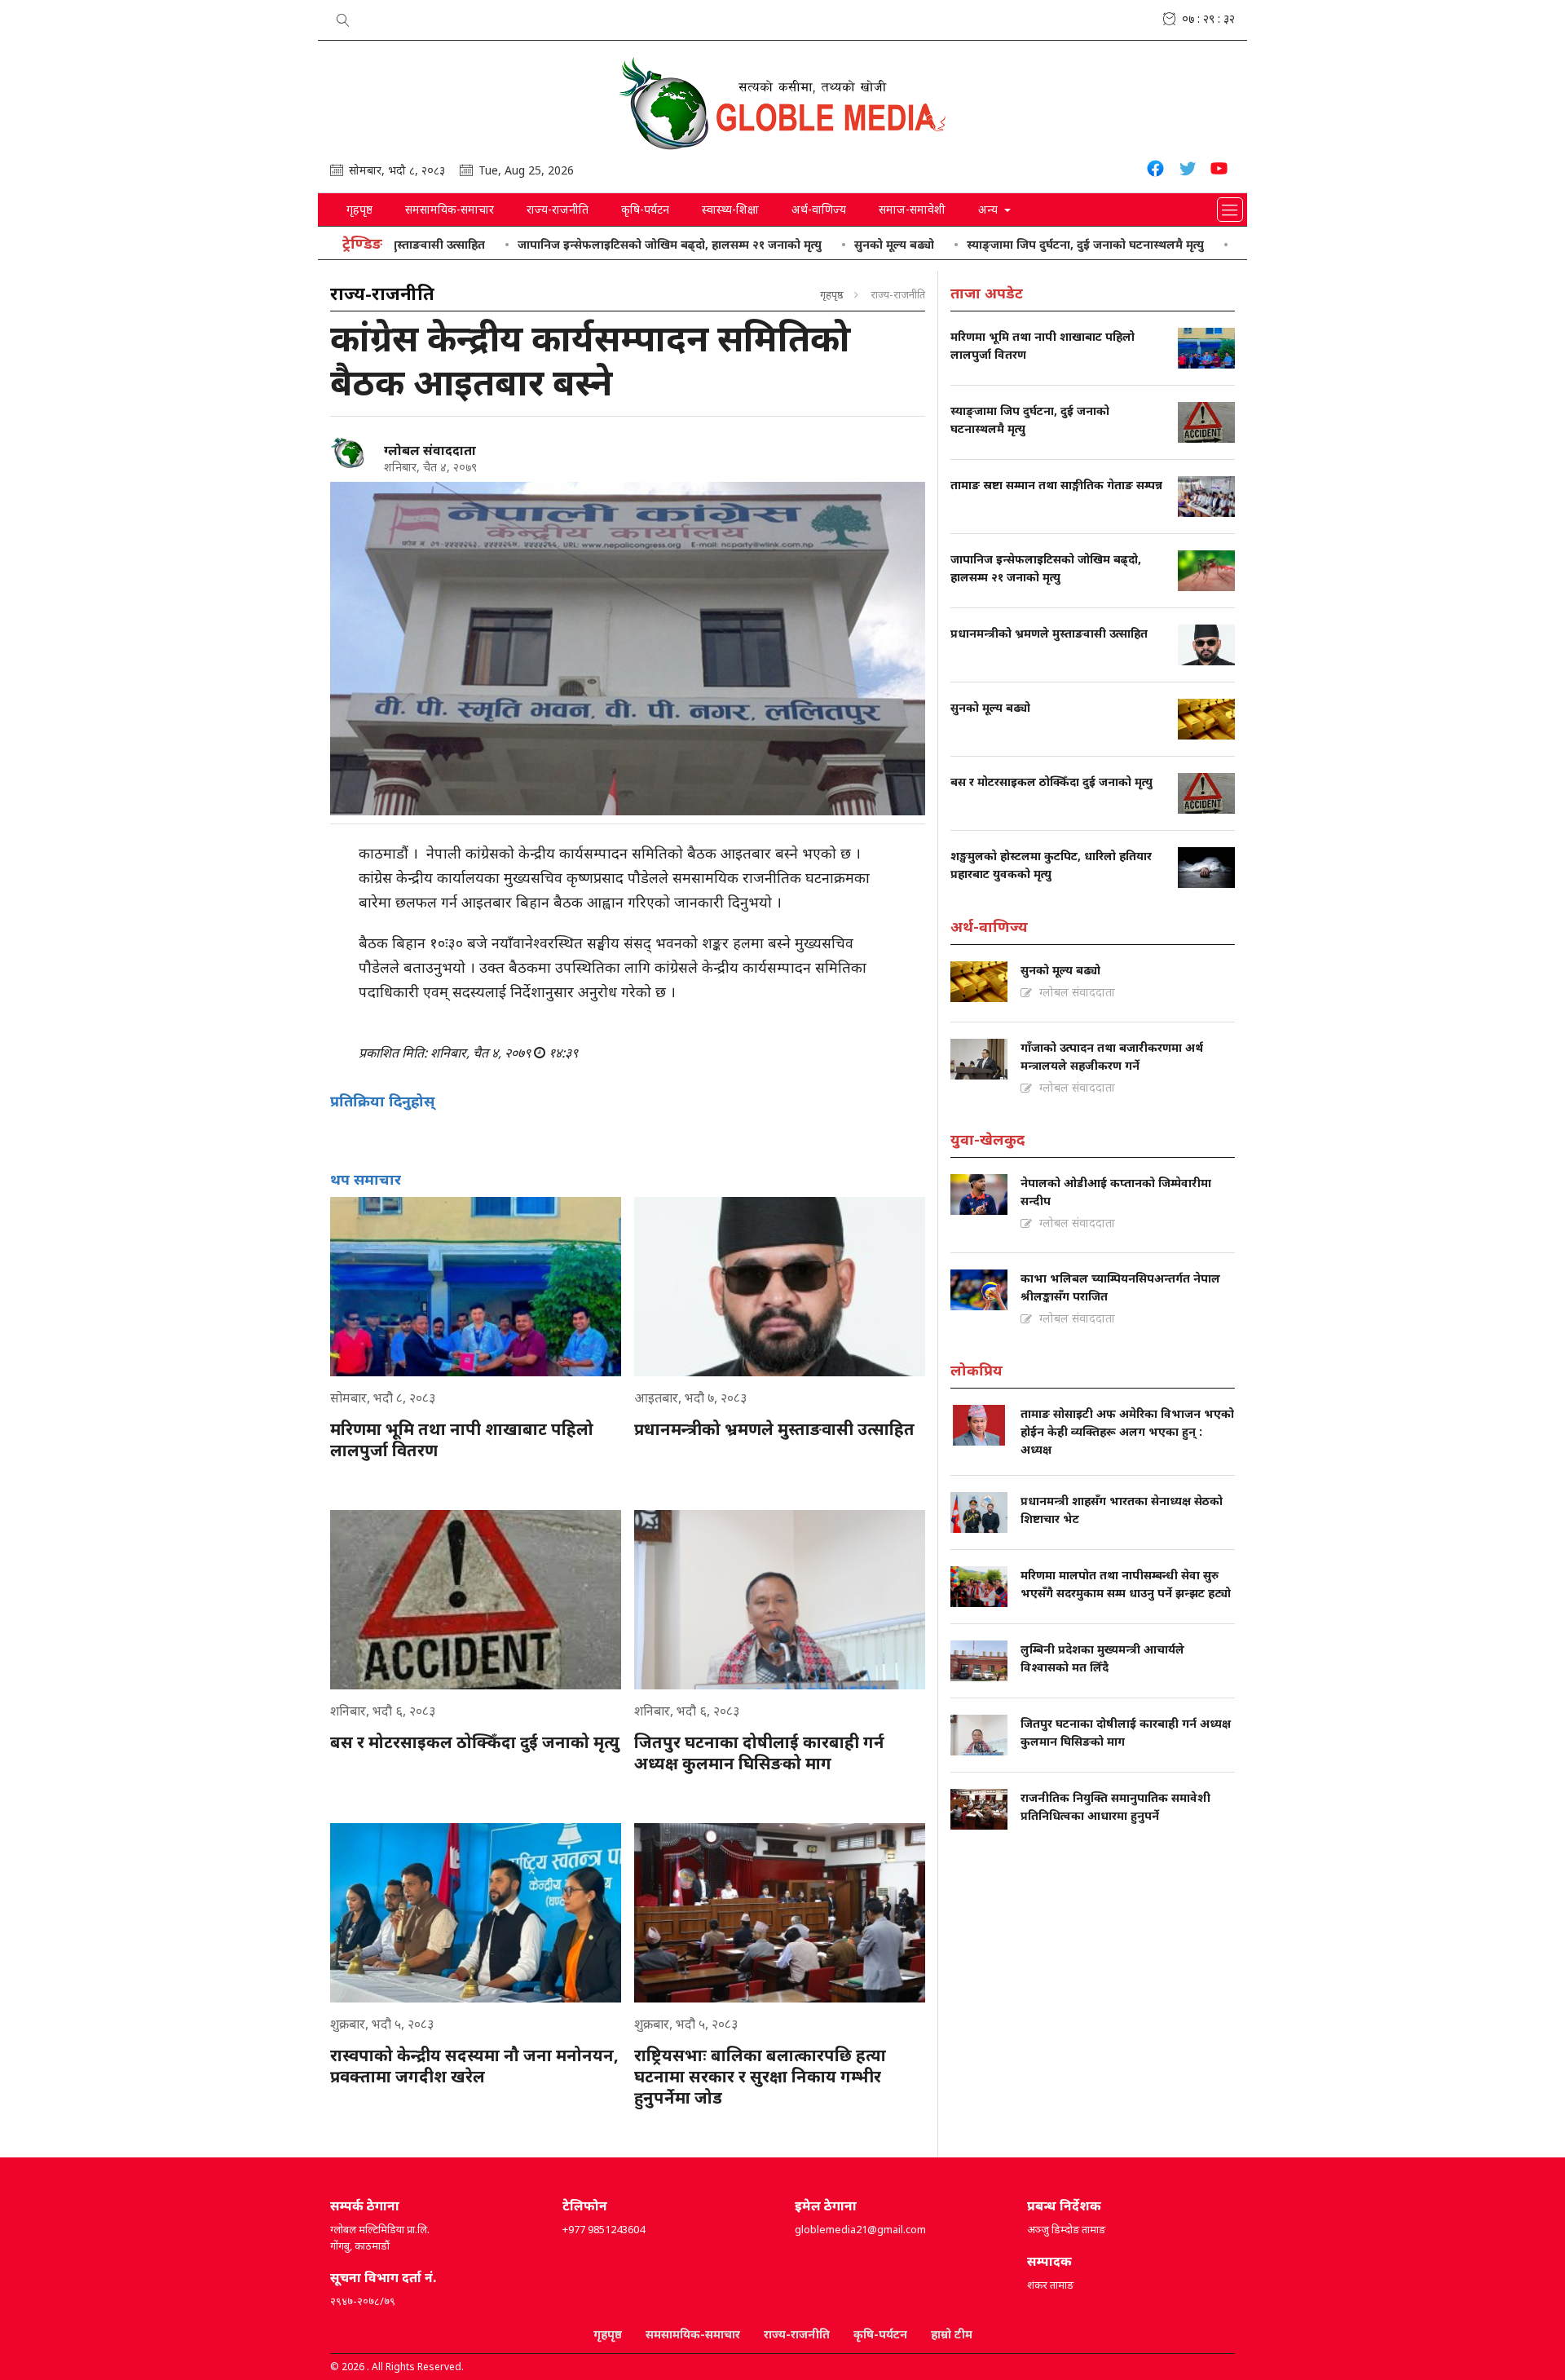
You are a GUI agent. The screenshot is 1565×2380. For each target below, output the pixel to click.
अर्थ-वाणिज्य (819, 209)
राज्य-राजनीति (558, 209)
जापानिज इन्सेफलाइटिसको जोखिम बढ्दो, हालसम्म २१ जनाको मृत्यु (587, 244)
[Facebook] (1155, 171)
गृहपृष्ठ (359, 209)
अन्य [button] (990, 209)
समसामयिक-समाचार (450, 209)
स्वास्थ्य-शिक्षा (730, 209)
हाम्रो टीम (952, 2334)
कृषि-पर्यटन (645, 209)
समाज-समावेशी (912, 209)
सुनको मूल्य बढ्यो (812, 244)
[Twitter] (1187, 171)
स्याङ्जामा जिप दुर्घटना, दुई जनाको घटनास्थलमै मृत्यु (1003, 244)
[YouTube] (1219, 171)
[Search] (343, 17)
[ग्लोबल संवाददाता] (350, 453)
